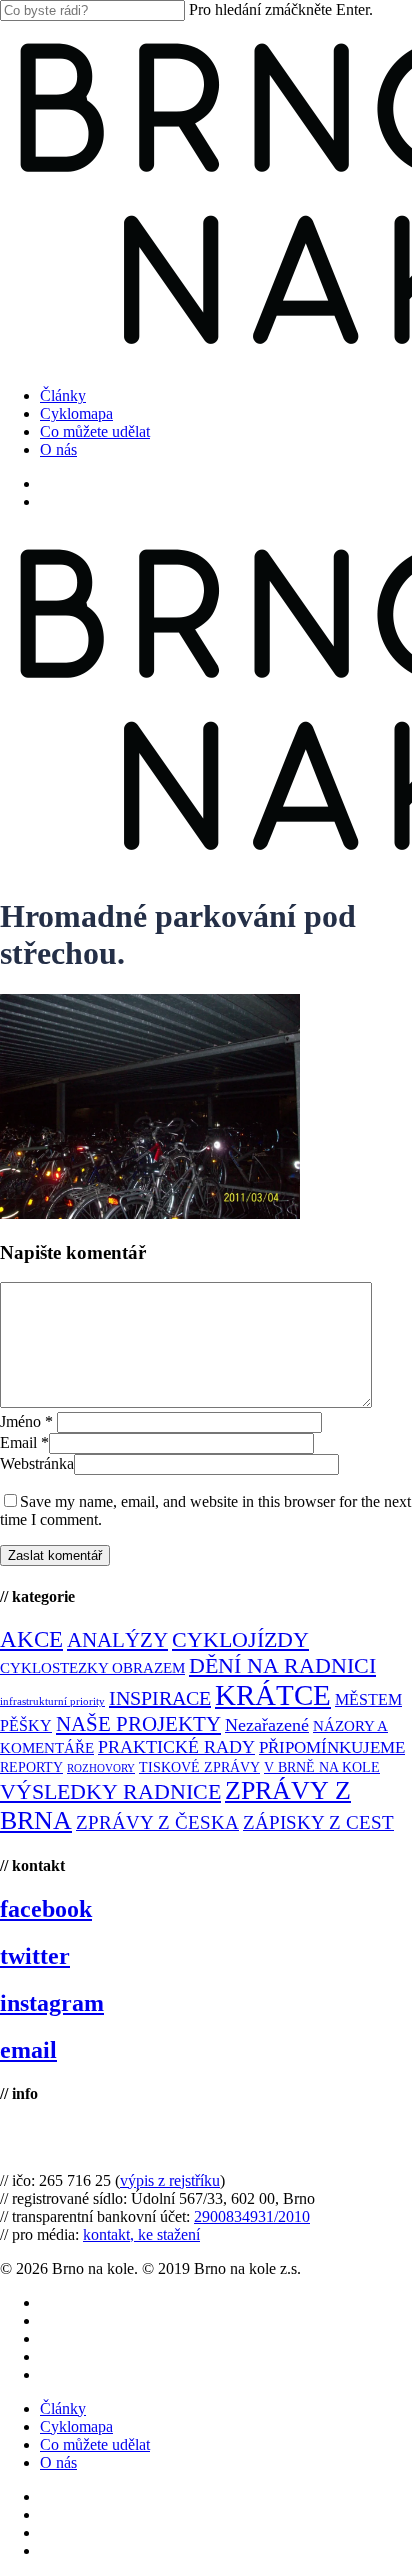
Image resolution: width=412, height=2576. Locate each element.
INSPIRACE (160, 1698)
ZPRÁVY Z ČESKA (157, 1822)
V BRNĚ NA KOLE (322, 1767)
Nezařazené (267, 1725)
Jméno (26, 1421)
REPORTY (31, 1767)
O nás (58, 2462)
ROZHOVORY (101, 1768)
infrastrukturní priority (52, 1701)
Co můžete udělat (95, 2444)
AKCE (31, 1639)
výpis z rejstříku (170, 2180)
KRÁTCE (273, 1695)
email (28, 2050)
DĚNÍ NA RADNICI (282, 1665)
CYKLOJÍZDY (240, 1640)
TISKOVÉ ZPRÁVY (199, 1767)
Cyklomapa (76, 2426)
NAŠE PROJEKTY (138, 1724)
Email (24, 1442)
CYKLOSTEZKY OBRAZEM (92, 1668)
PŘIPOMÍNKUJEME (332, 1747)
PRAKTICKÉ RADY (176, 1747)
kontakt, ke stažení (141, 2234)
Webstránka (37, 1463)
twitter (35, 1956)
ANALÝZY (117, 1640)
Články (63, 2408)
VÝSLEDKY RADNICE (110, 1791)
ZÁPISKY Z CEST (318, 1822)
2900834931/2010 (252, 2216)
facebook (46, 1909)
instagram (52, 2003)
